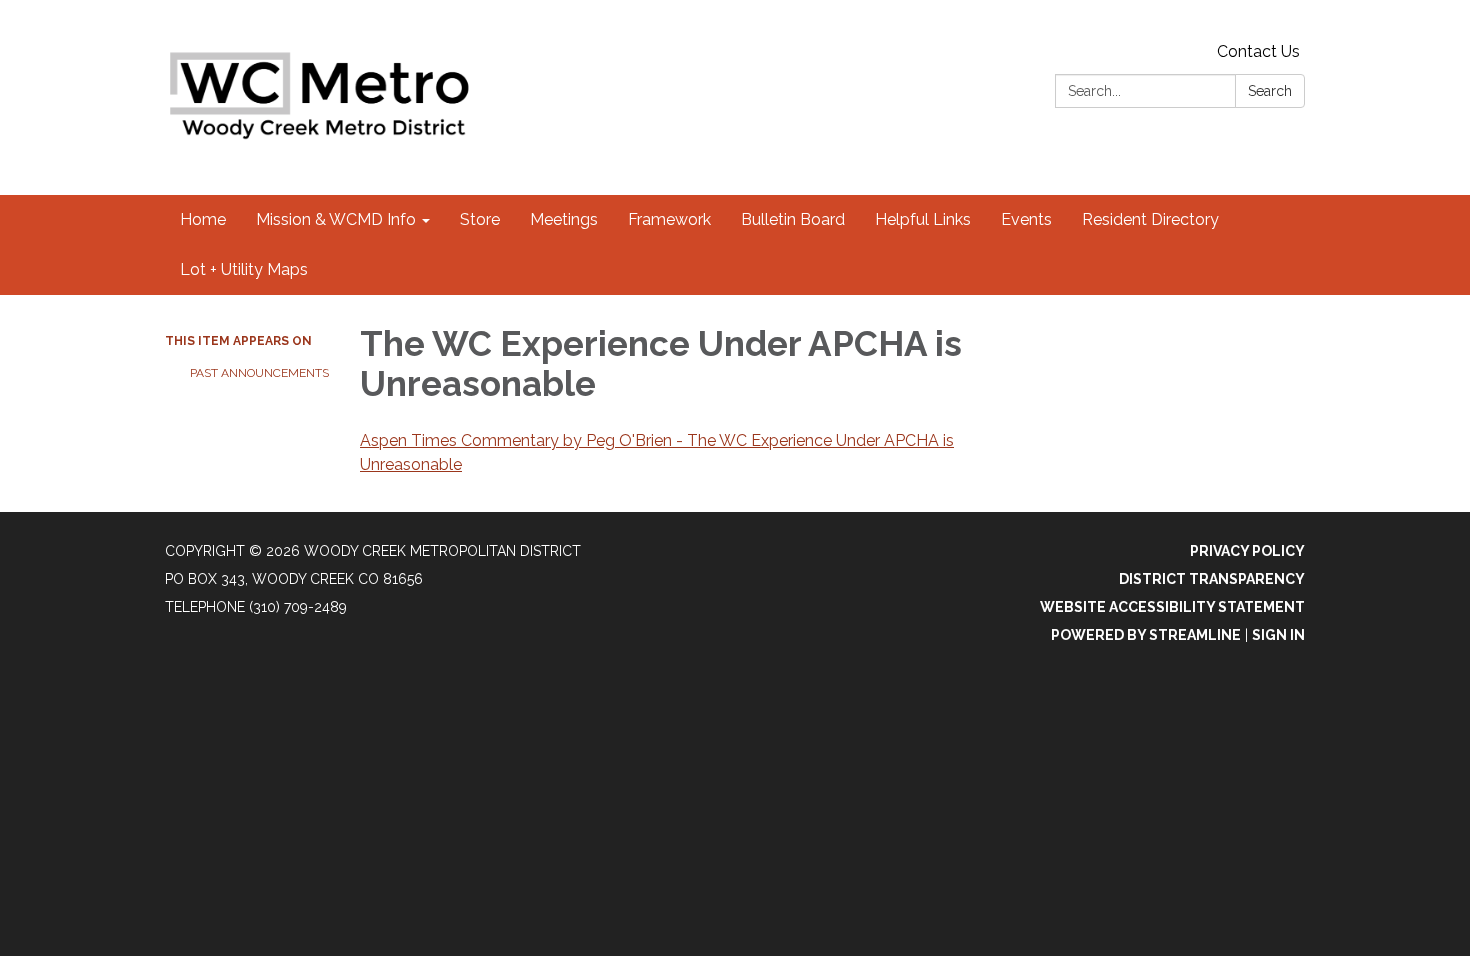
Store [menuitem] (480, 219)
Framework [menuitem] (669, 219)
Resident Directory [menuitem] (1150, 219)
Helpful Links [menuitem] (923, 219)
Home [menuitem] (203, 219)
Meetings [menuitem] (564, 219)
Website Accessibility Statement (1172, 607)
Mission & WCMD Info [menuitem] (336, 219)
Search (1270, 91)
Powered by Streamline (1146, 635)
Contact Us (1258, 51)
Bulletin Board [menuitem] (793, 219)
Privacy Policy (1247, 551)
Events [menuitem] (1026, 219)
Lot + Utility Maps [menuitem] (244, 269)
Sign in (1278, 635)
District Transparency (1212, 579)
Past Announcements (259, 373)
